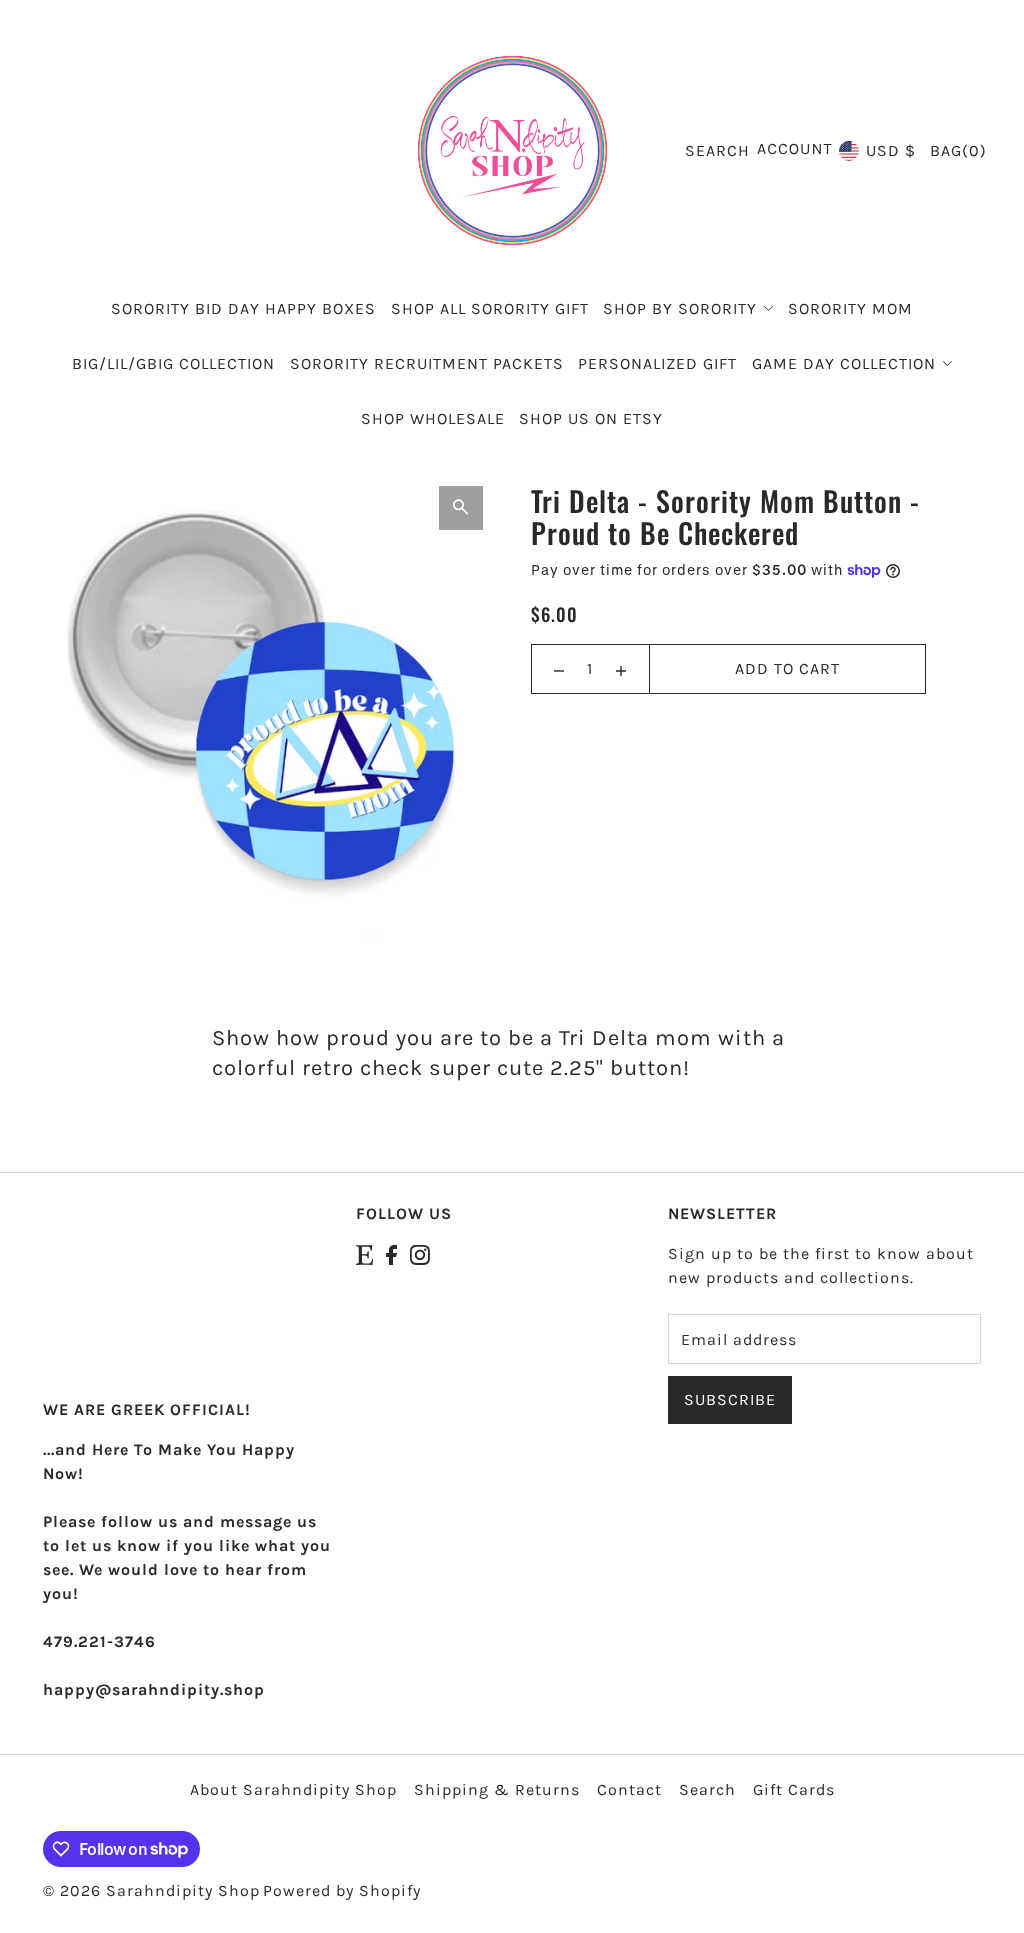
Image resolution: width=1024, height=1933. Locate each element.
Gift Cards (794, 1789)
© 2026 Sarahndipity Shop (151, 1890)
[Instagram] (420, 1254)
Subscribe (730, 1399)
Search (707, 1789)
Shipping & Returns (497, 1789)
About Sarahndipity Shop (293, 1789)
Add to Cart (787, 668)
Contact (629, 1789)
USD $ (891, 150)
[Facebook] (391, 1254)
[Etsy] (364, 1254)
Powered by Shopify (342, 1890)
